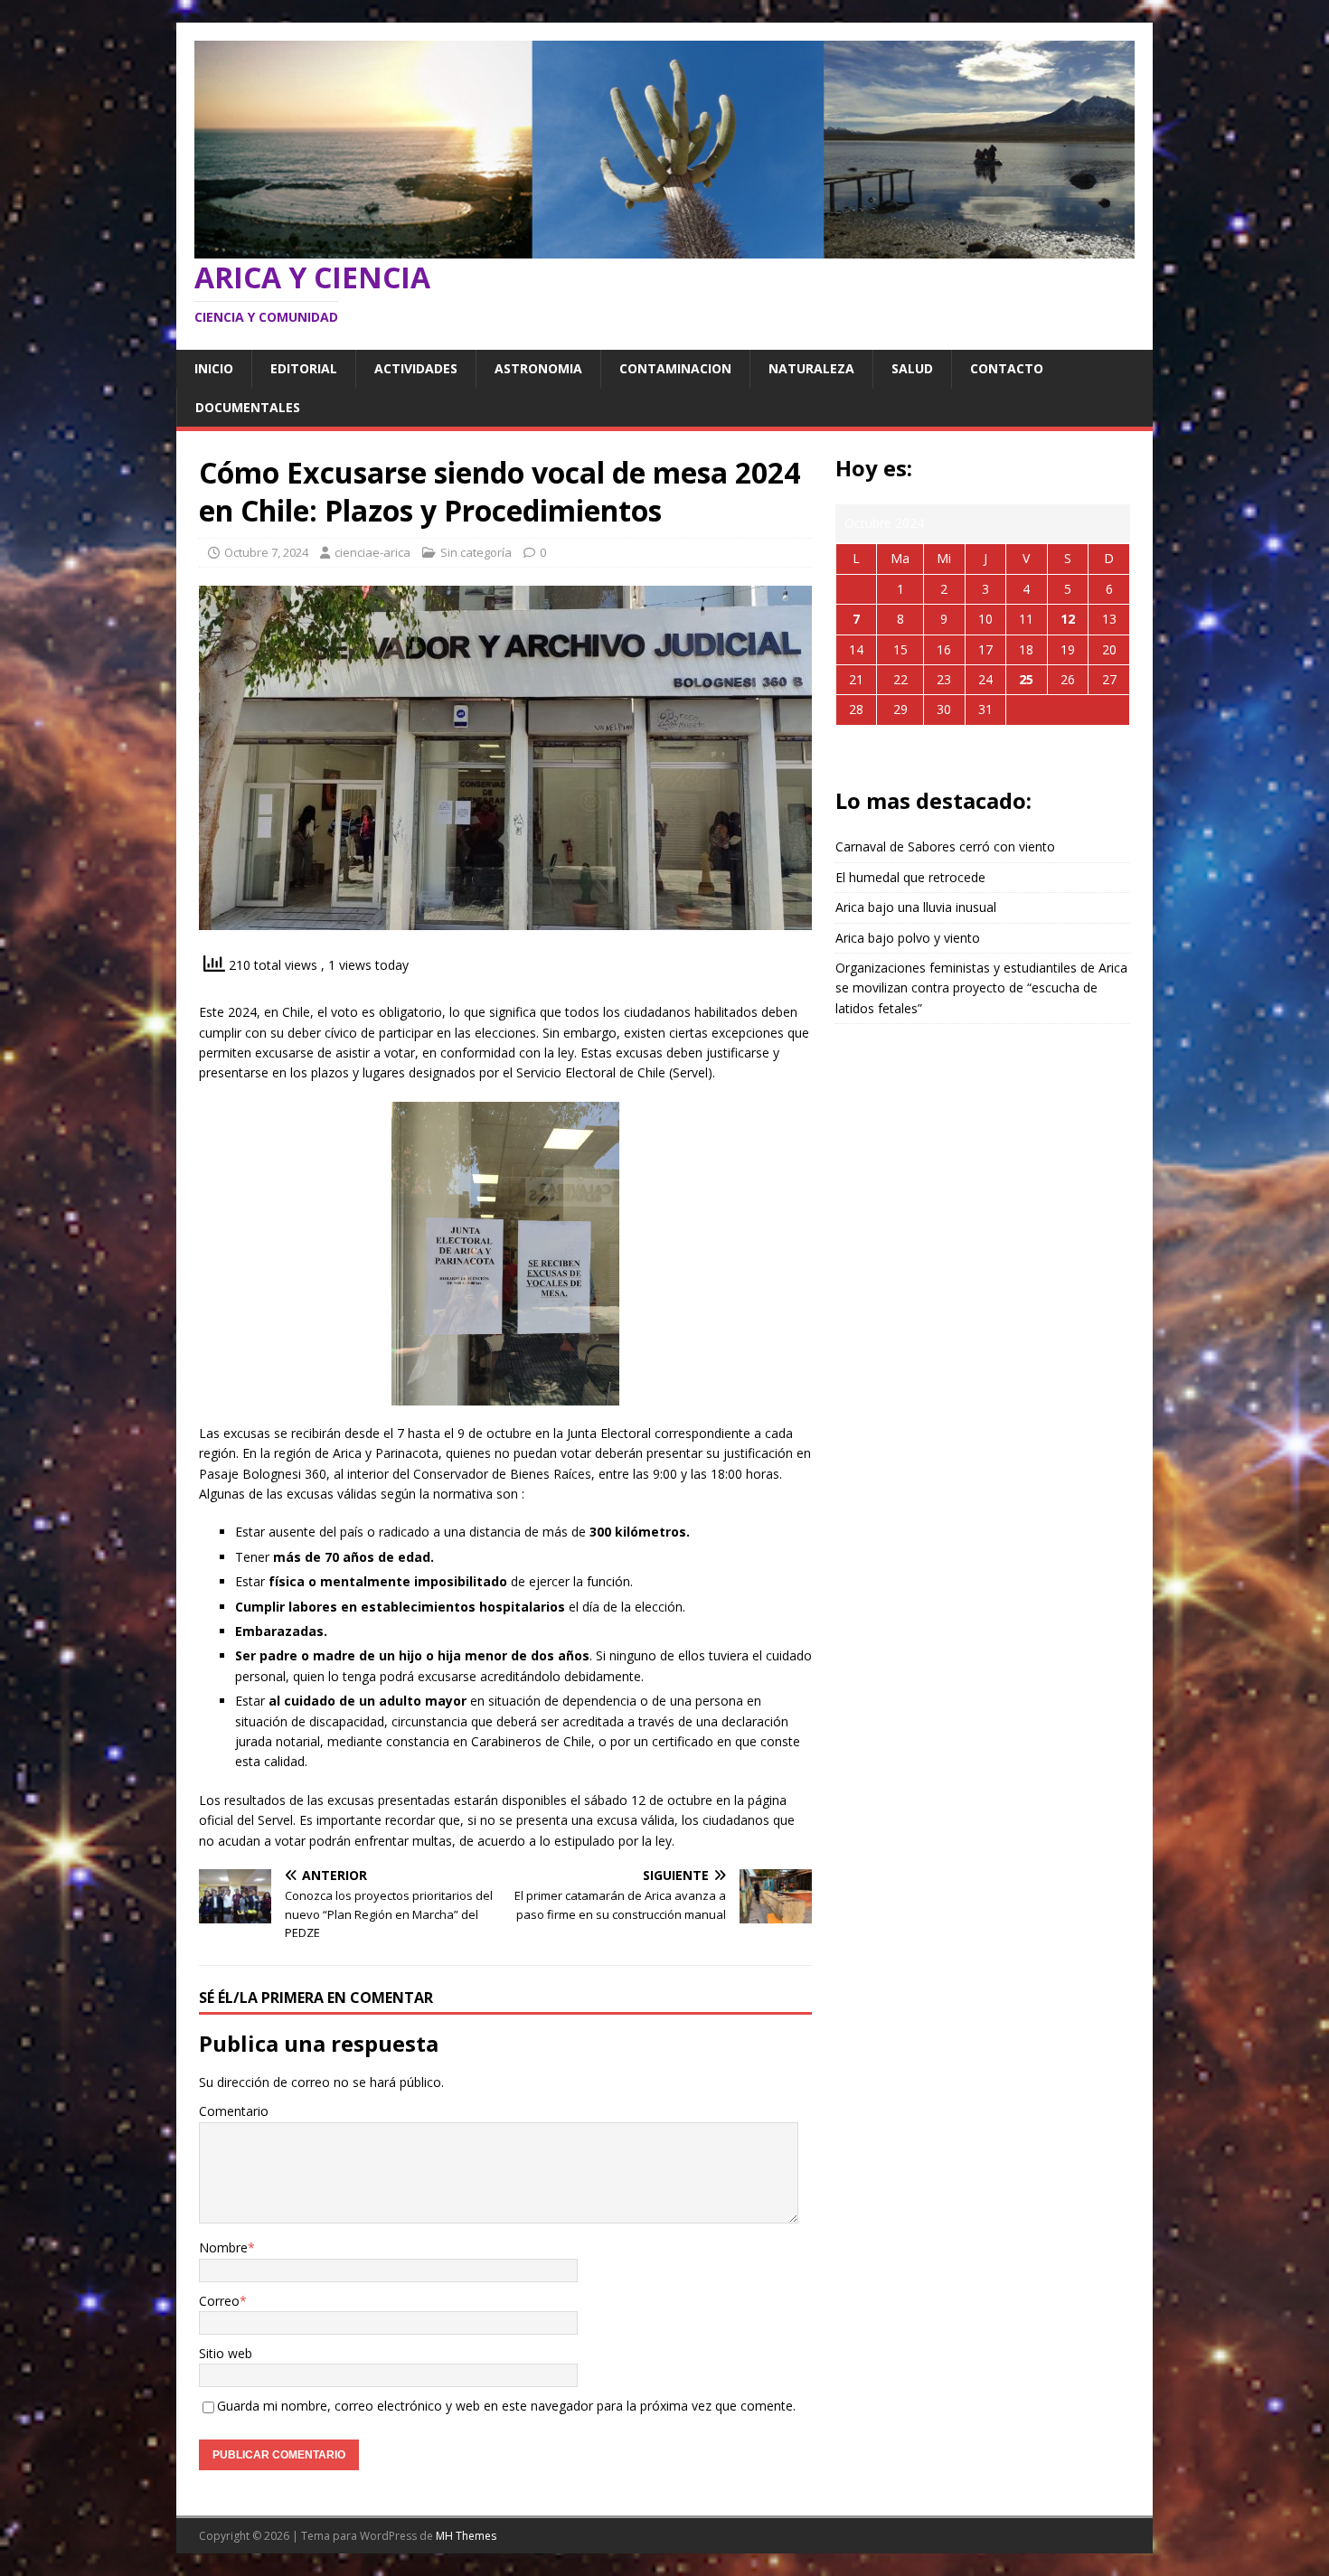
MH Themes (466, 2536)
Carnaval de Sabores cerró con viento (945, 846)
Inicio (214, 368)
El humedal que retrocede (910, 877)
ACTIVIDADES (416, 368)
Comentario (234, 2111)
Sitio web (226, 2353)
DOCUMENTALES (248, 407)
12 (1068, 619)
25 (1026, 679)
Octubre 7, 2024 (266, 552)
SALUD (912, 368)
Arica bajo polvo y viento (908, 938)
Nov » (1004, 753)
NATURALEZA (811, 368)
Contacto (1007, 368)
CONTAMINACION (675, 368)
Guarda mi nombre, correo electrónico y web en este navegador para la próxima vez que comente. (506, 2406)
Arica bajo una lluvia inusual (916, 907)
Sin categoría (476, 552)
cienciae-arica (372, 552)
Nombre (223, 2247)
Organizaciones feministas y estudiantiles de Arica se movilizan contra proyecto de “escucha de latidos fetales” (981, 988)
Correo (219, 2301)
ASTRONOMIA (538, 368)
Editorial (304, 368)
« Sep (960, 753)
